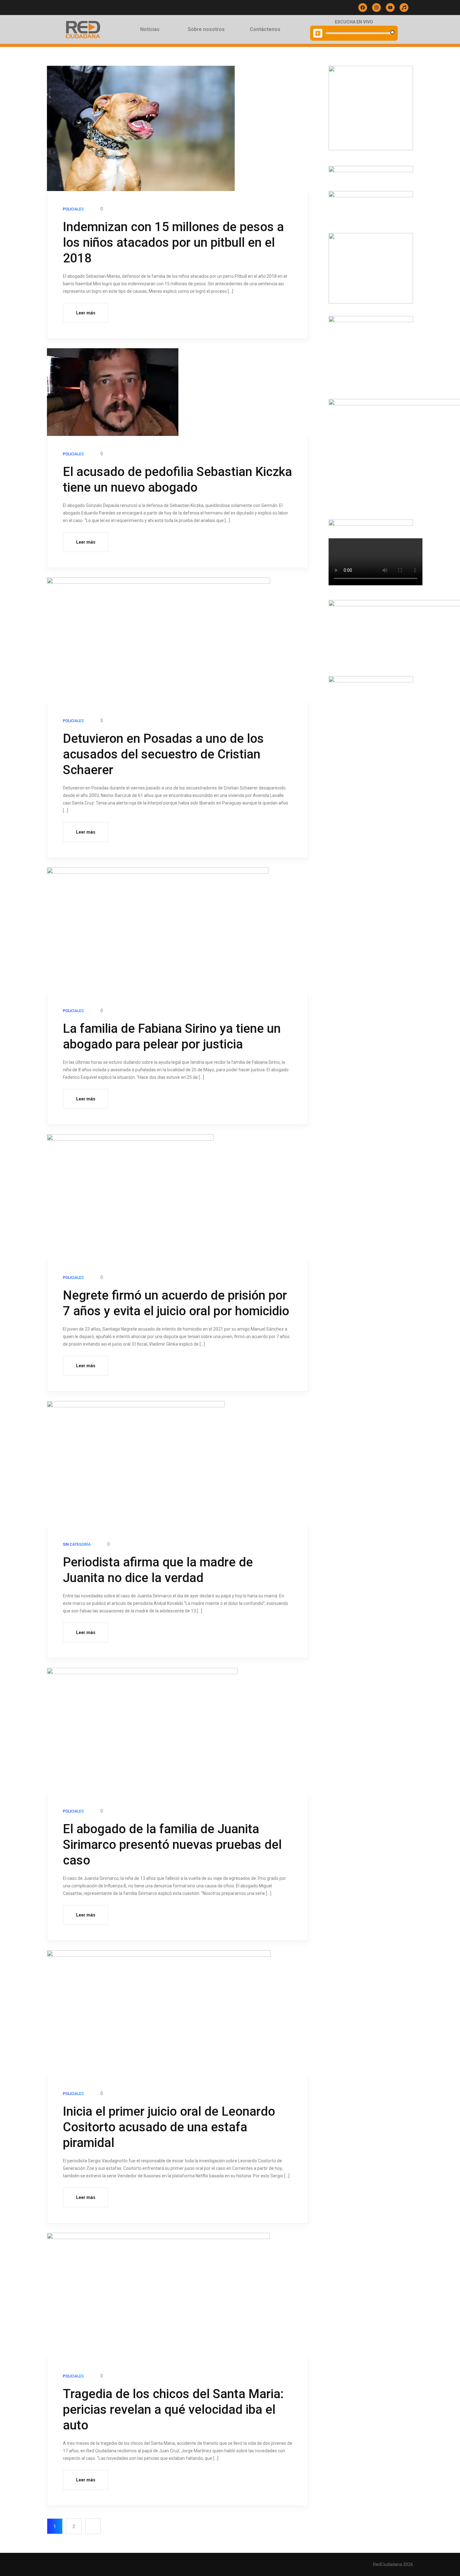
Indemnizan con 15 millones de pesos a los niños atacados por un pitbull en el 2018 (173, 243)
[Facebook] (363, 8)
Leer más (86, 313)
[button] (151, 29)
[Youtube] (390, 8)
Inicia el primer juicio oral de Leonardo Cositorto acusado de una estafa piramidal (169, 2127)
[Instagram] (376, 8)
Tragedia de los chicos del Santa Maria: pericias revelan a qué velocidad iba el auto (173, 2410)
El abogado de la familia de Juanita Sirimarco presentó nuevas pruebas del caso (172, 1845)
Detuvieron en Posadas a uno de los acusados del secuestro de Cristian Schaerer (163, 754)
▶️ (318, 33)
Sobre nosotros (206, 29)
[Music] (404, 8)
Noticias (150, 29)
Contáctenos (265, 29)
